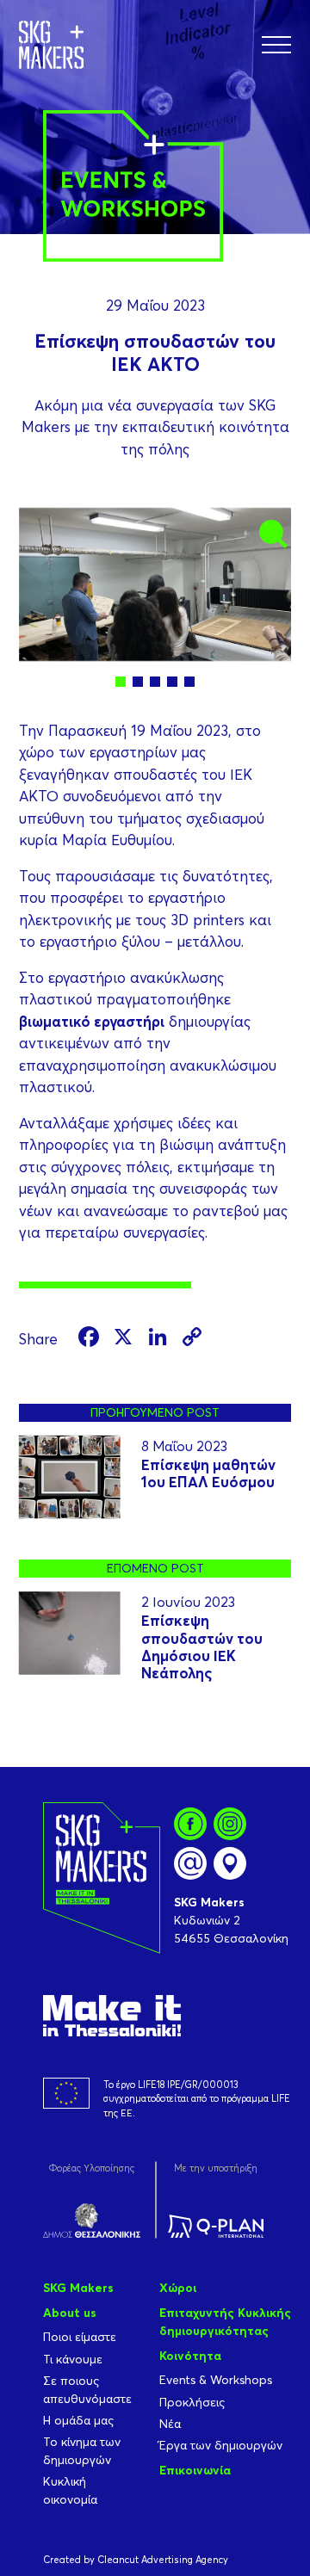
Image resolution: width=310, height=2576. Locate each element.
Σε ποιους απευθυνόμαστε (87, 2390)
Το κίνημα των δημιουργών (82, 2451)
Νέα (170, 2424)
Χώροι (178, 2288)
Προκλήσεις (192, 2402)
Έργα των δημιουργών (221, 2445)
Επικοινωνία (195, 2470)
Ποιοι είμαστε (80, 2337)
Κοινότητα (190, 2356)
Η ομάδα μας (78, 2420)
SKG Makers (78, 2288)
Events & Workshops (216, 2380)
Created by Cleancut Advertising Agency (136, 2560)
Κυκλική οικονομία (70, 2490)
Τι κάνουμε (73, 2359)
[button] (276, 45)
